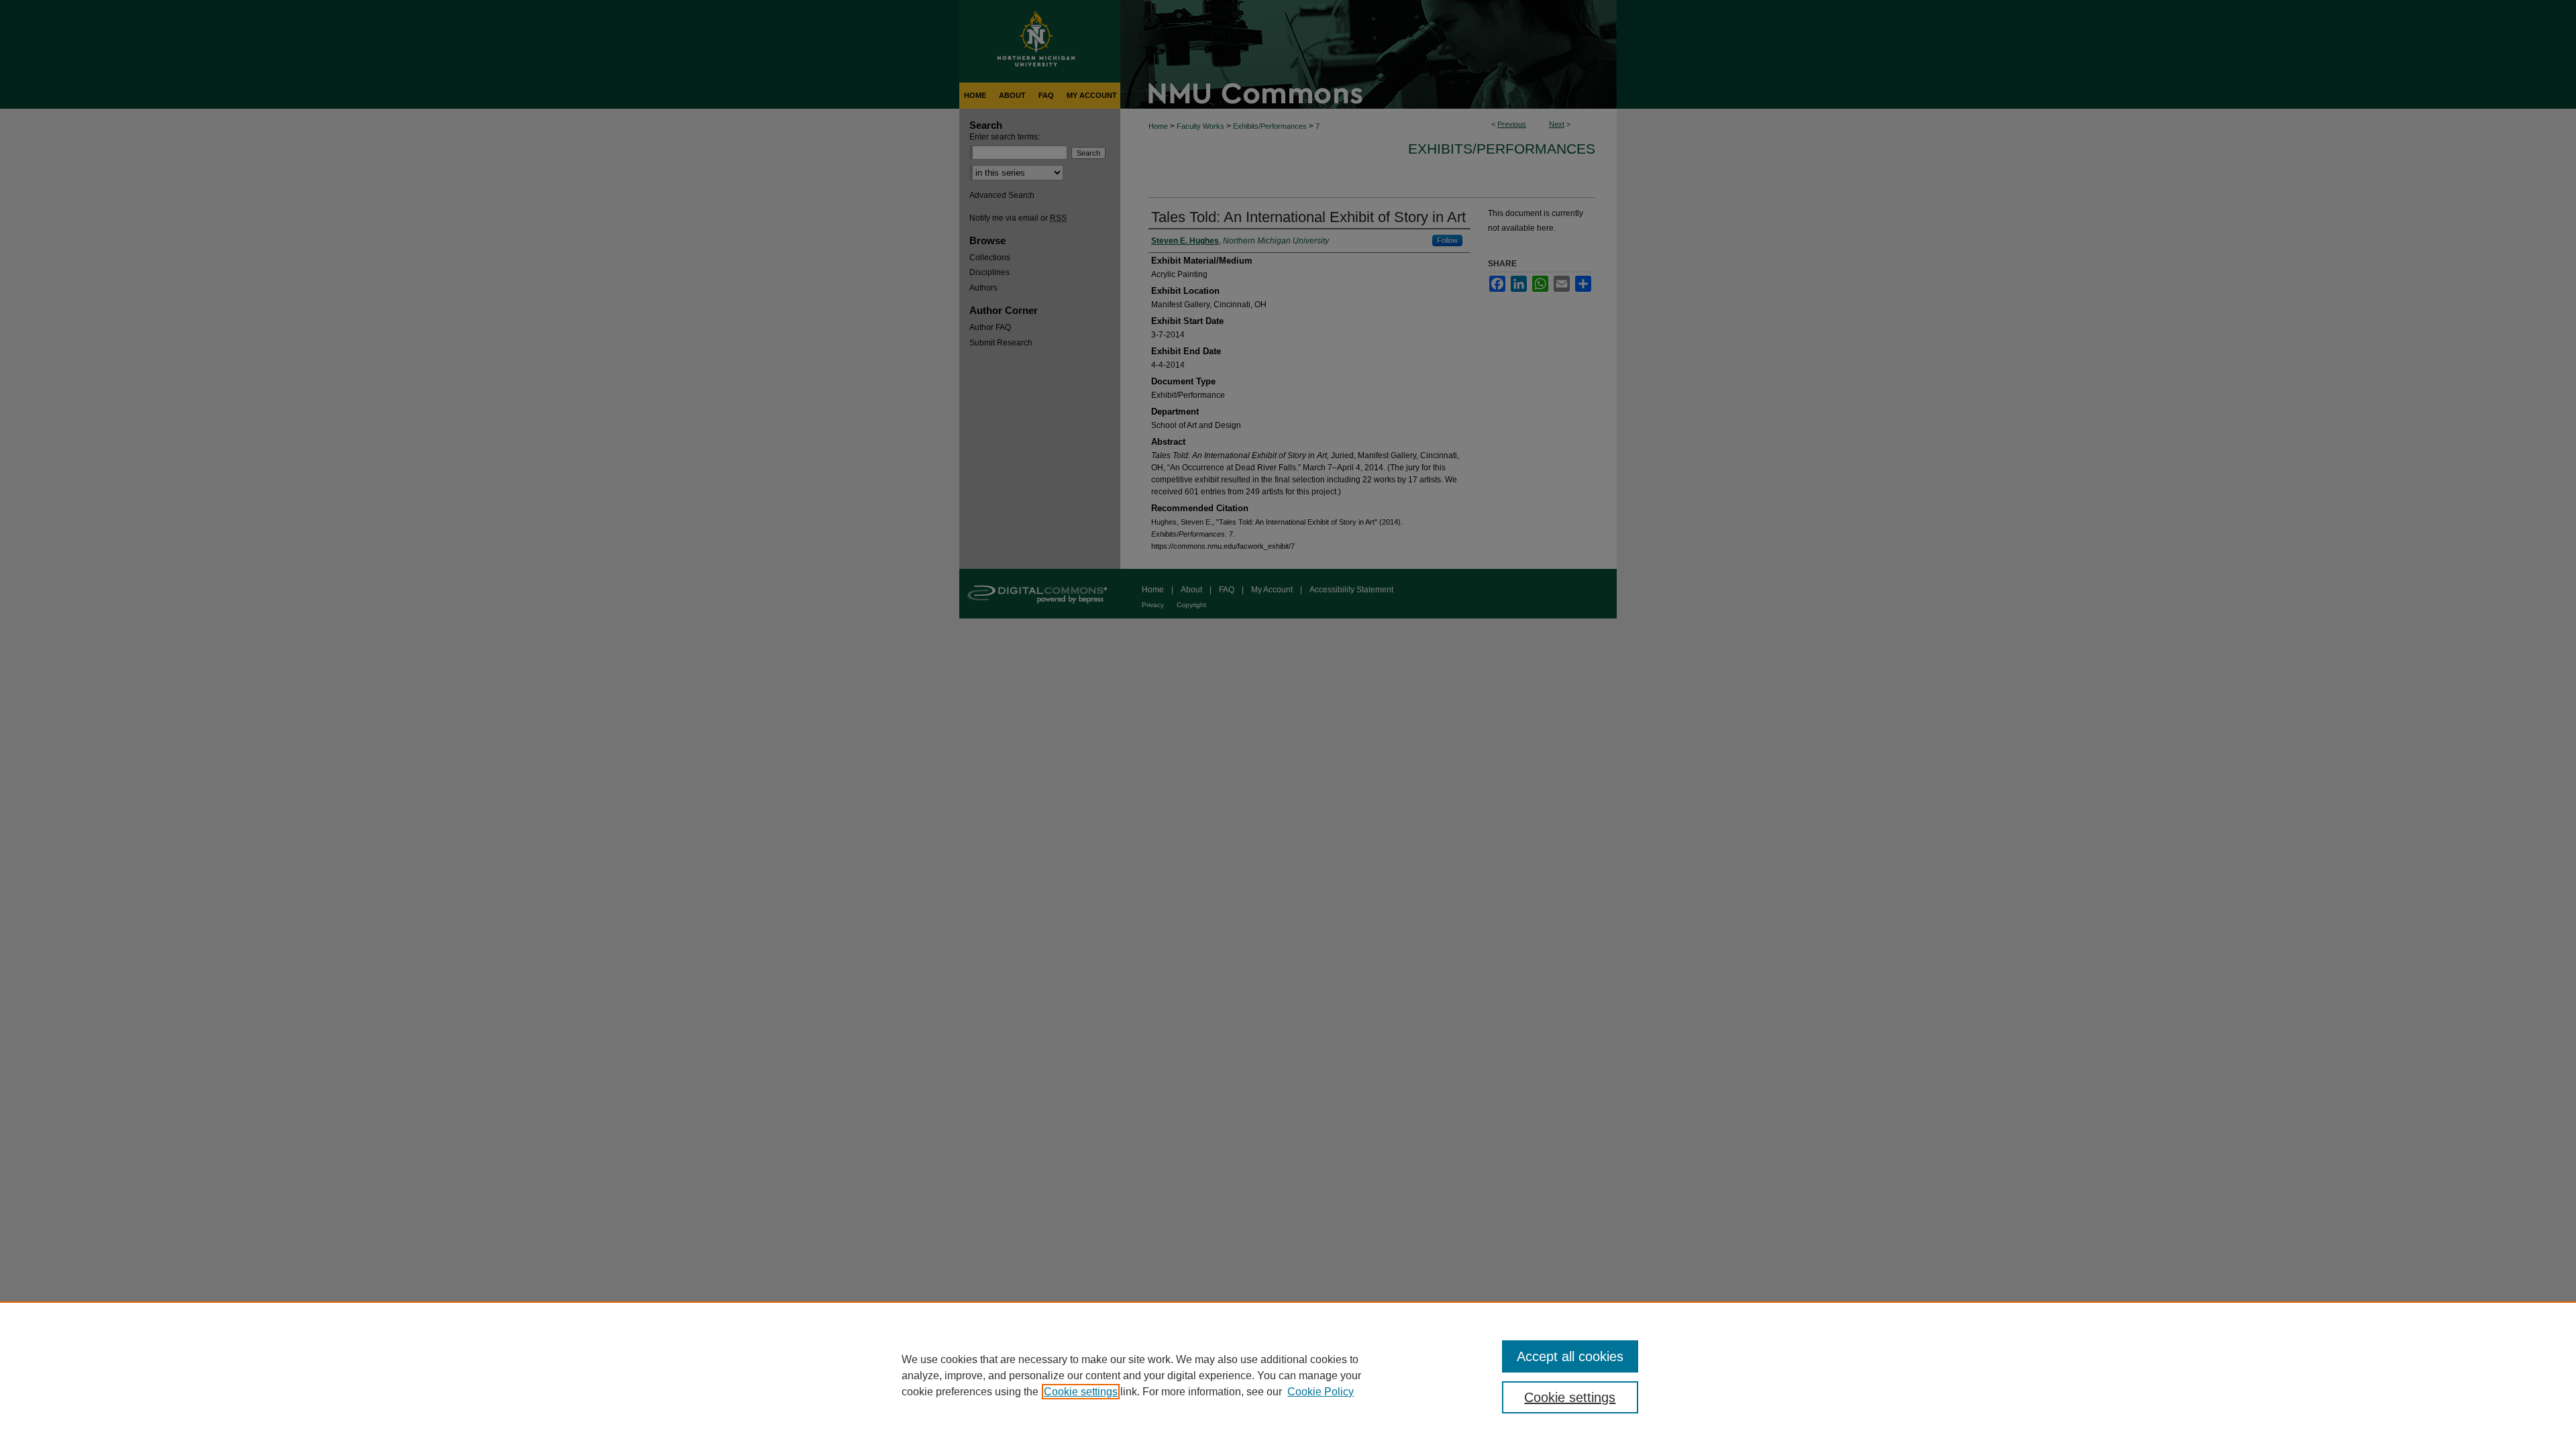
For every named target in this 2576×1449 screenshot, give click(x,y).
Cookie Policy (1321, 1392)
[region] (1288, 1375)
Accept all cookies (1570, 1356)
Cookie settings (1081, 1392)
